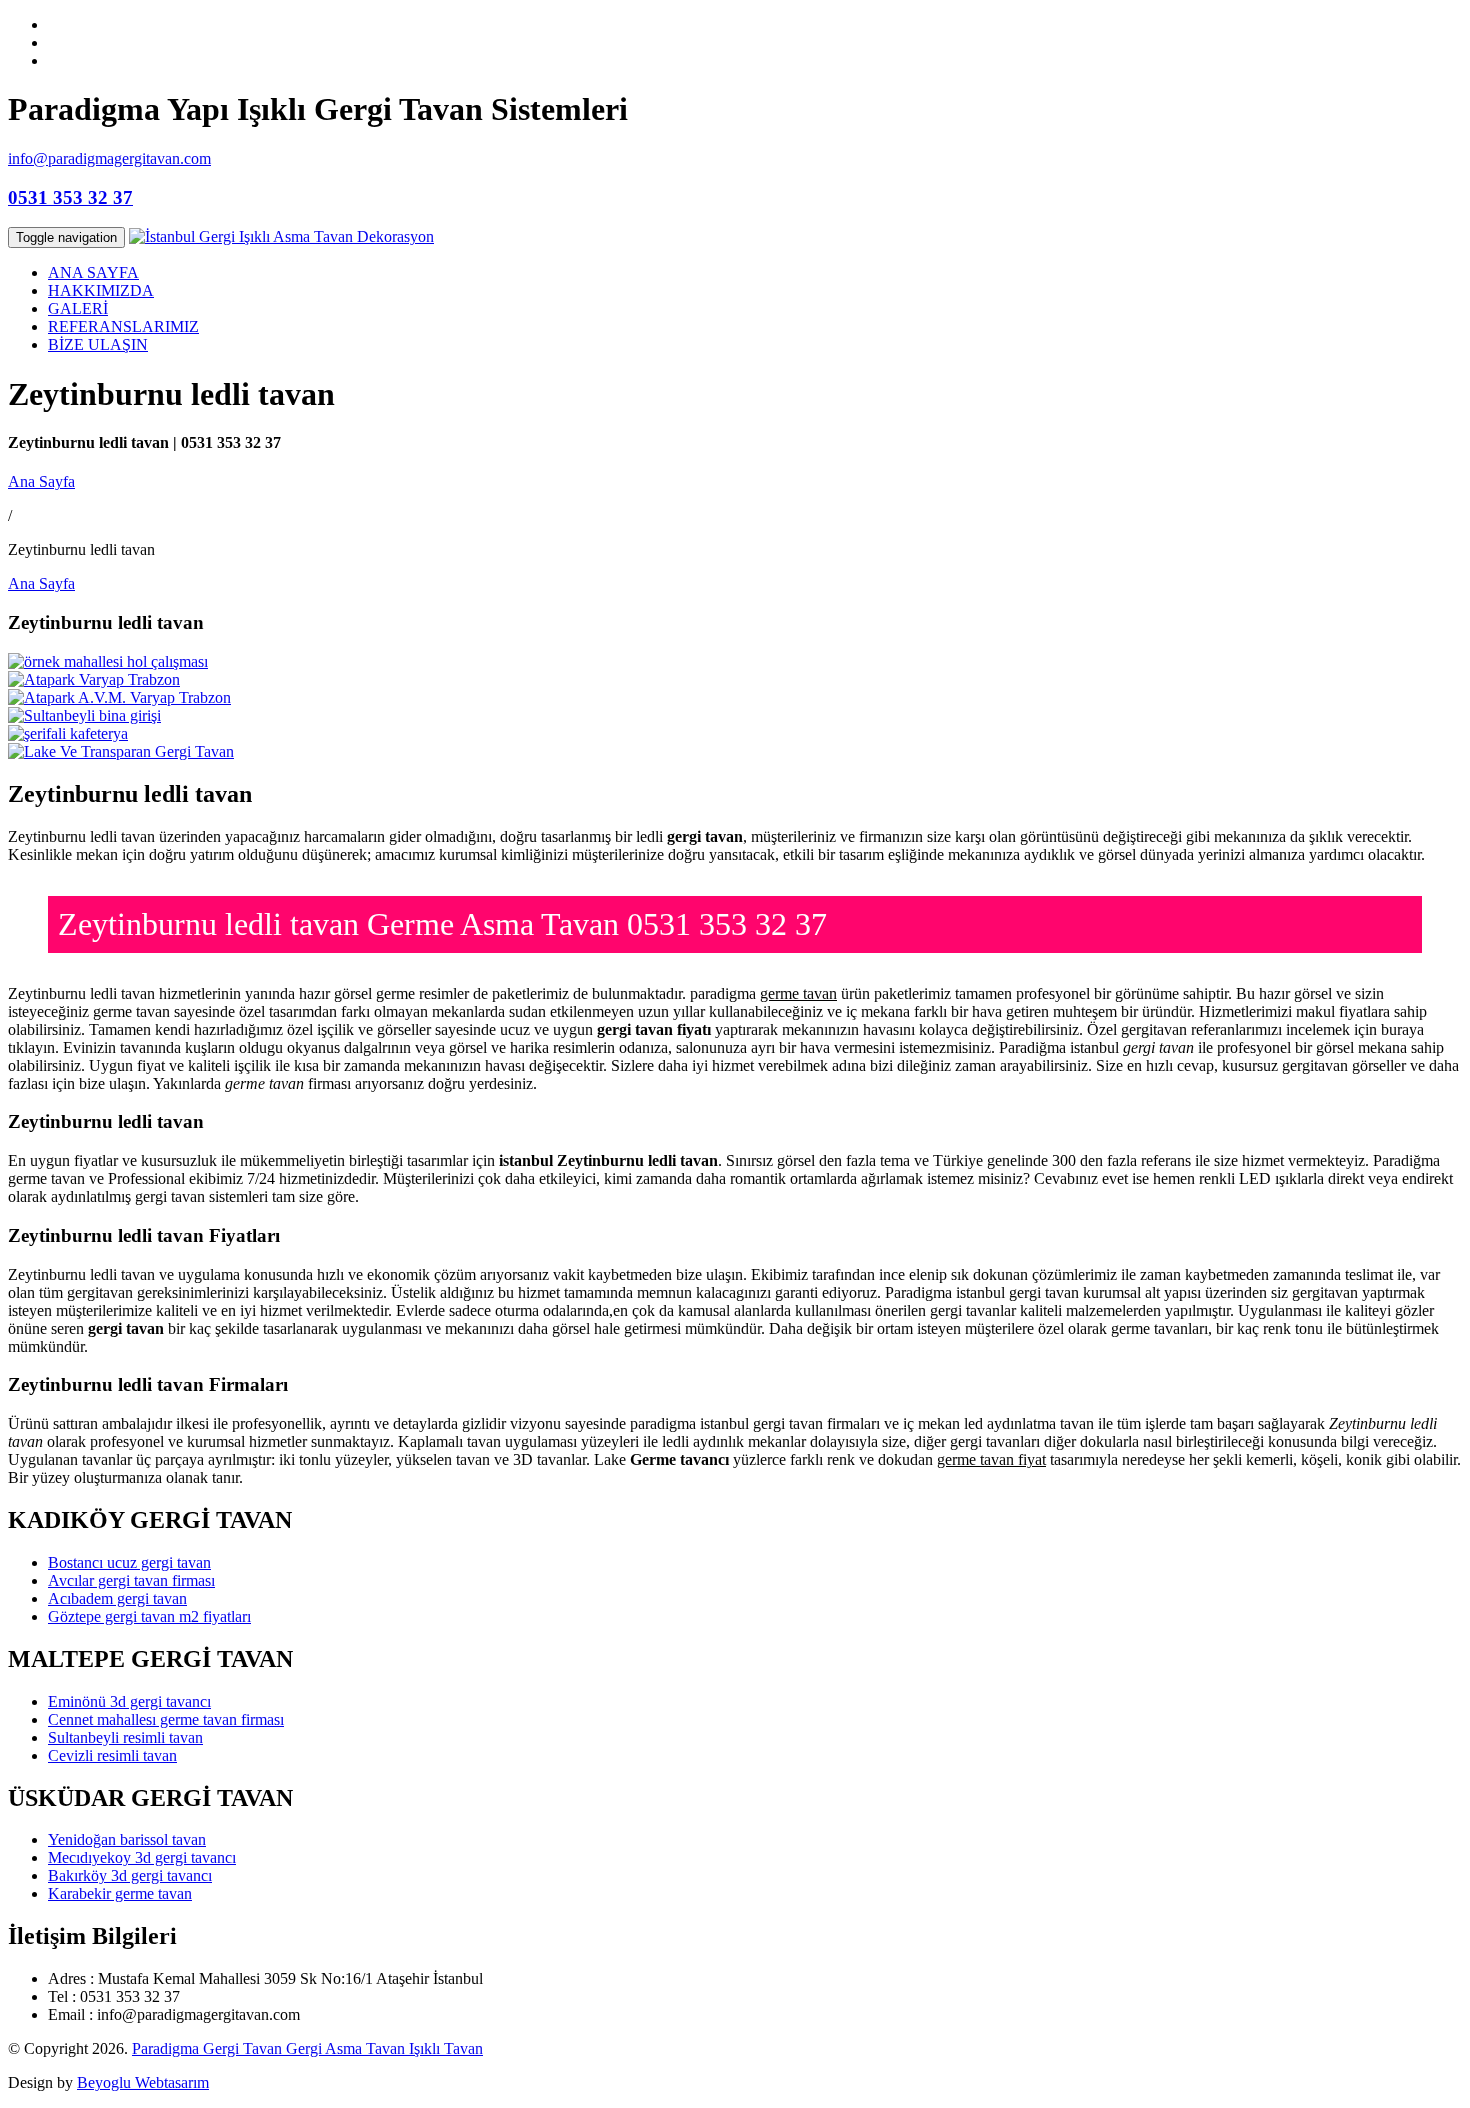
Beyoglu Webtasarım (143, 2082)
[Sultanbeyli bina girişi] (84, 715)
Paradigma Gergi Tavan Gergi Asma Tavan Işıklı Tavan (307, 2048)
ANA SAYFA (93, 272)
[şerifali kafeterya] (68, 733)
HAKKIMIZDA (101, 290)
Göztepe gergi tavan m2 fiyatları (149, 1616)
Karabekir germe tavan (120, 1893)
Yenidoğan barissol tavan (127, 1839)
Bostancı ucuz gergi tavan (129, 1562)
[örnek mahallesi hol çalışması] (108, 661)
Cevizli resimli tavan (112, 1755)
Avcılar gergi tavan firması (131, 1580)
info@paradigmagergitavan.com (109, 158)
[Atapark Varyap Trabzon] (94, 679)
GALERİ (78, 308)
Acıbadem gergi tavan (117, 1598)
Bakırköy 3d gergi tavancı (130, 1875)
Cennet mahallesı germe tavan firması (166, 1719)
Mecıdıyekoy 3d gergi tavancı (142, 1857)
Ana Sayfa (41, 481)
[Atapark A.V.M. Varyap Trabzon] (119, 697)
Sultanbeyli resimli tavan (125, 1737)
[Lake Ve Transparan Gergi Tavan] (121, 751)
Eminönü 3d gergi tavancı (129, 1701)
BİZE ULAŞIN (98, 344)
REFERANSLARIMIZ (123, 326)
